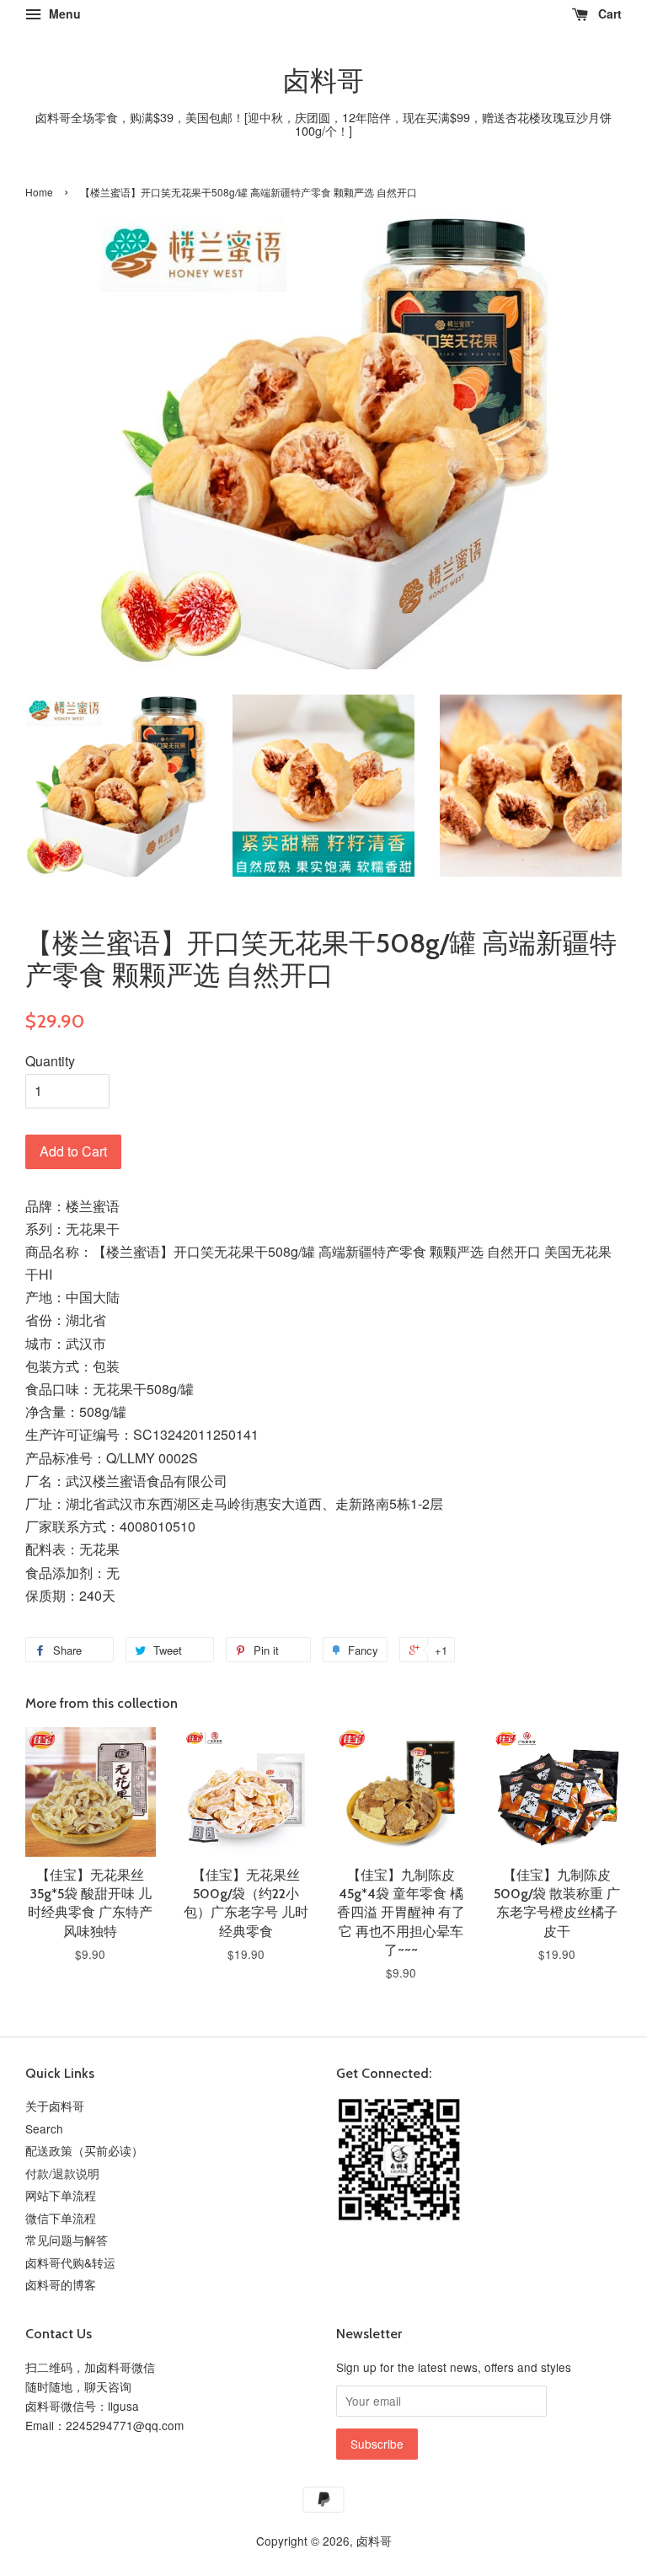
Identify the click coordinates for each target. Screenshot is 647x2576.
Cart (608, 13)
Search (44, 2128)
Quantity (50, 1061)
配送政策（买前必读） (84, 2150)
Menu (63, 13)
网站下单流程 (61, 2195)
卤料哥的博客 (61, 2284)
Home (39, 192)
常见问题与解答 (67, 2240)
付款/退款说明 (62, 2173)
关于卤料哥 (55, 2106)
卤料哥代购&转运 (70, 2262)
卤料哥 (323, 81)
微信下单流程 (61, 2218)
